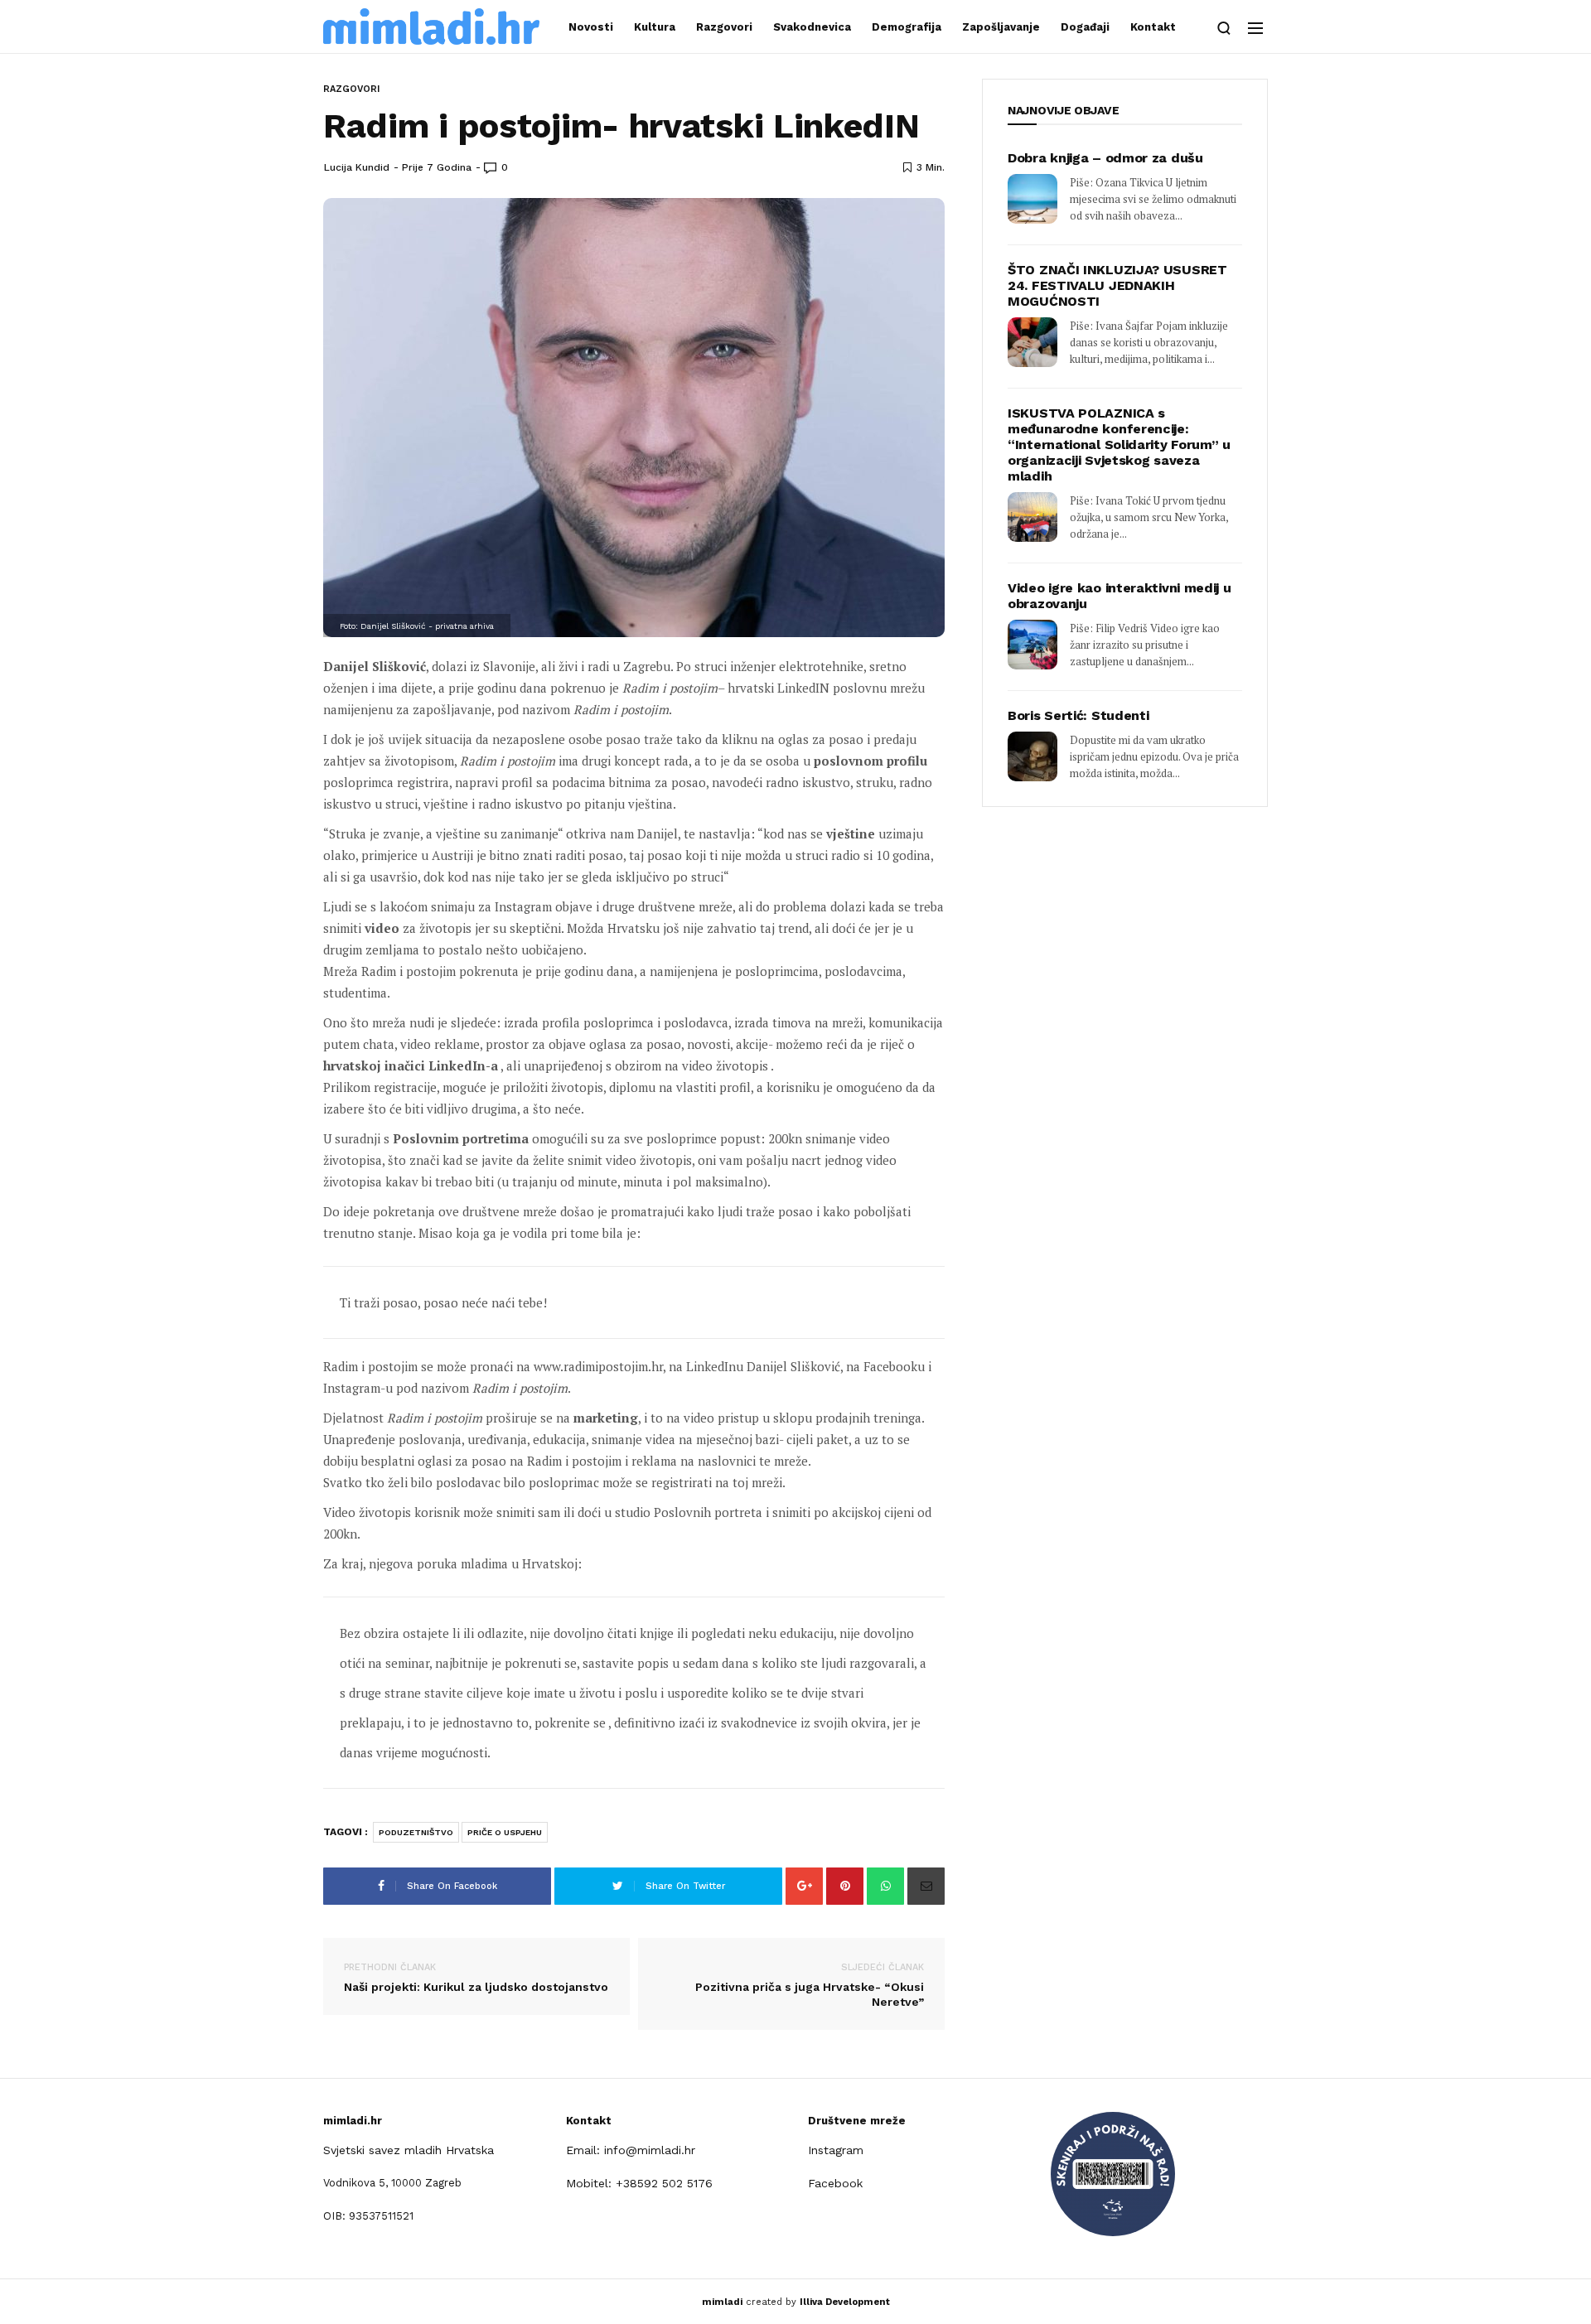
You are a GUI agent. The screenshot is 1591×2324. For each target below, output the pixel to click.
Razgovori (724, 27)
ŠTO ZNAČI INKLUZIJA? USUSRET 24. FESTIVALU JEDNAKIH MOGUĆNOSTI (1117, 285)
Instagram (836, 2150)
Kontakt (1153, 27)
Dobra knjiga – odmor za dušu (1105, 158)
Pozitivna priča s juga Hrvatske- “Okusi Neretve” (810, 1985)
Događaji (1085, 27)
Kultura (655, 27)
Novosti (591, 27)
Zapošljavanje (1001, 27)
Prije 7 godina (437, 167)
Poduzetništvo (416, 1832)
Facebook (835, 2183)
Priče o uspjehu (505, 1832)
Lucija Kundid (357, 167)
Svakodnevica (812, 27)
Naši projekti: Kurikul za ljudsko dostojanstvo (476, 1978)
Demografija (907, 27)
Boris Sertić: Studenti (1078, 715)
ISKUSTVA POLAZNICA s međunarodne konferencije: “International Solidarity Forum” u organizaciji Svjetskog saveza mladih (1119, 445)
